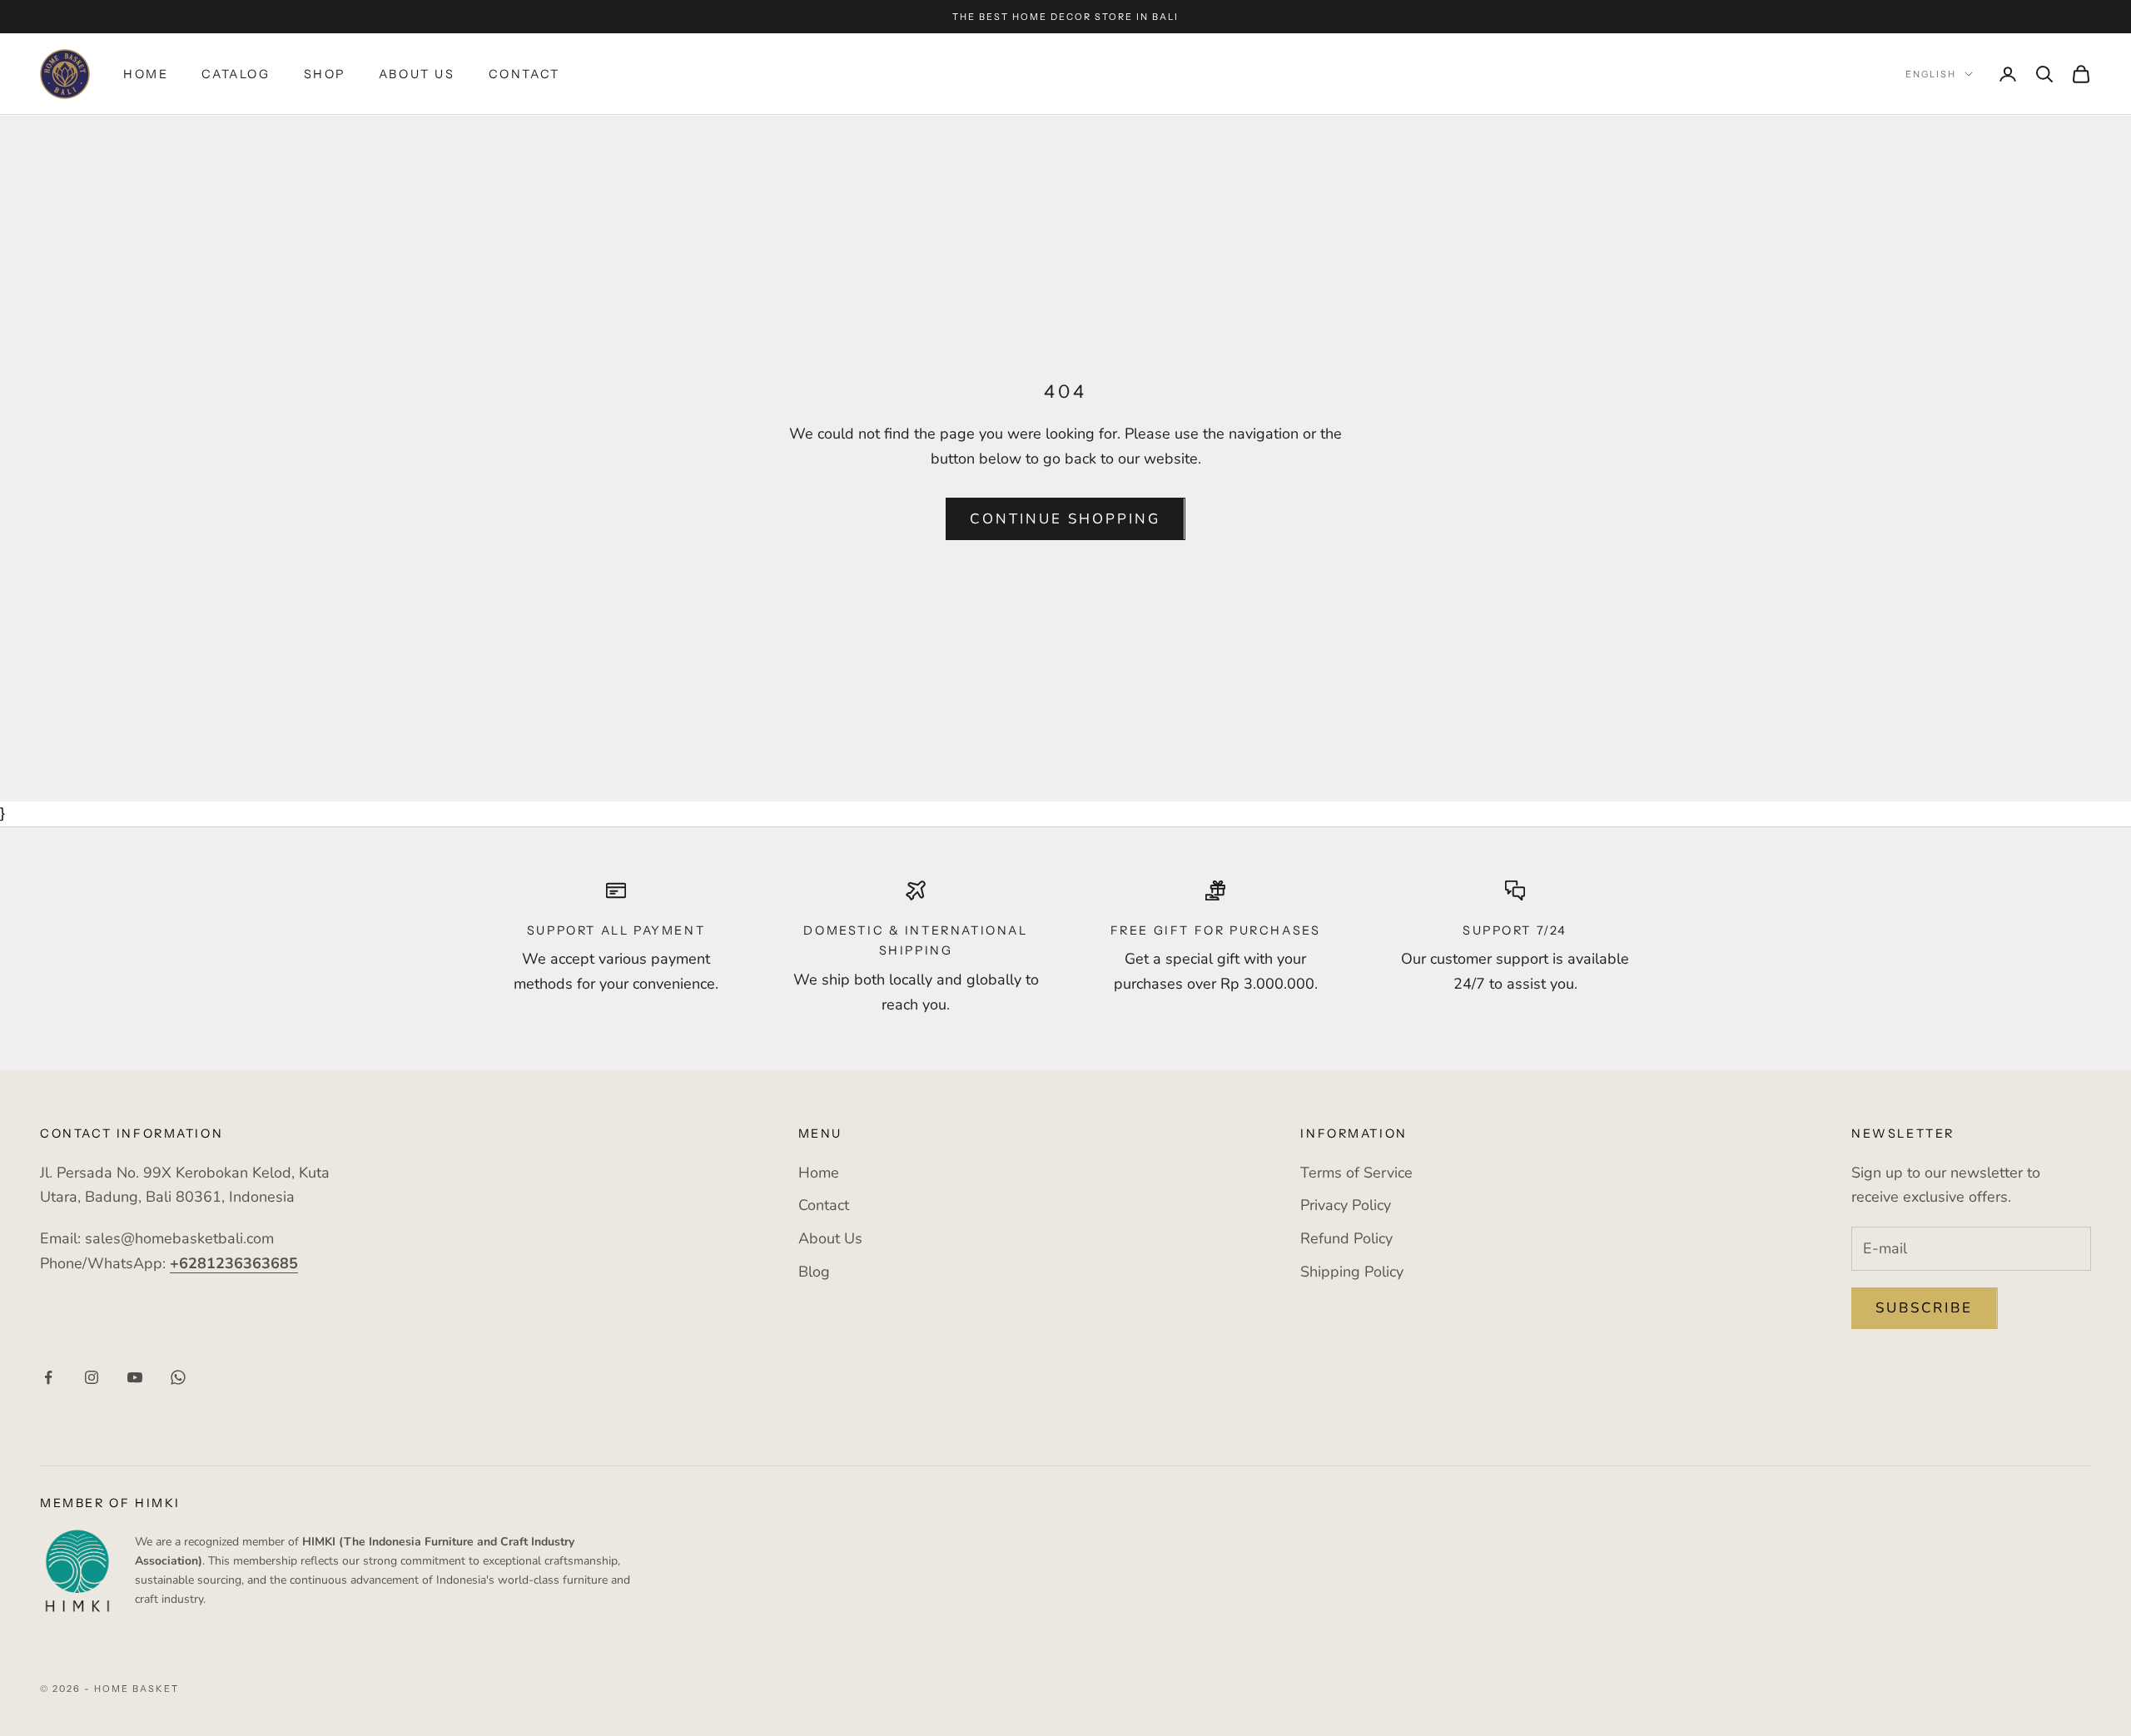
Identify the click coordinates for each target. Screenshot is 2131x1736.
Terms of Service (1356, 1173)
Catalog (236, 74)
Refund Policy (1346, 1238)
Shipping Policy (1352, 1272)
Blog (814, 1272)
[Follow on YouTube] (135, 1377)
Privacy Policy (1346, 1205)
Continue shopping (1065, 519)
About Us (417, 74)
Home (146, 74)
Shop (325, 74)
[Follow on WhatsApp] (178, 1377)
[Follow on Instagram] (92, 1377)
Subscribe (1925, 1308)
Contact (524, 74)
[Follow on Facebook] (48, 1377)
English (1931, 74)
